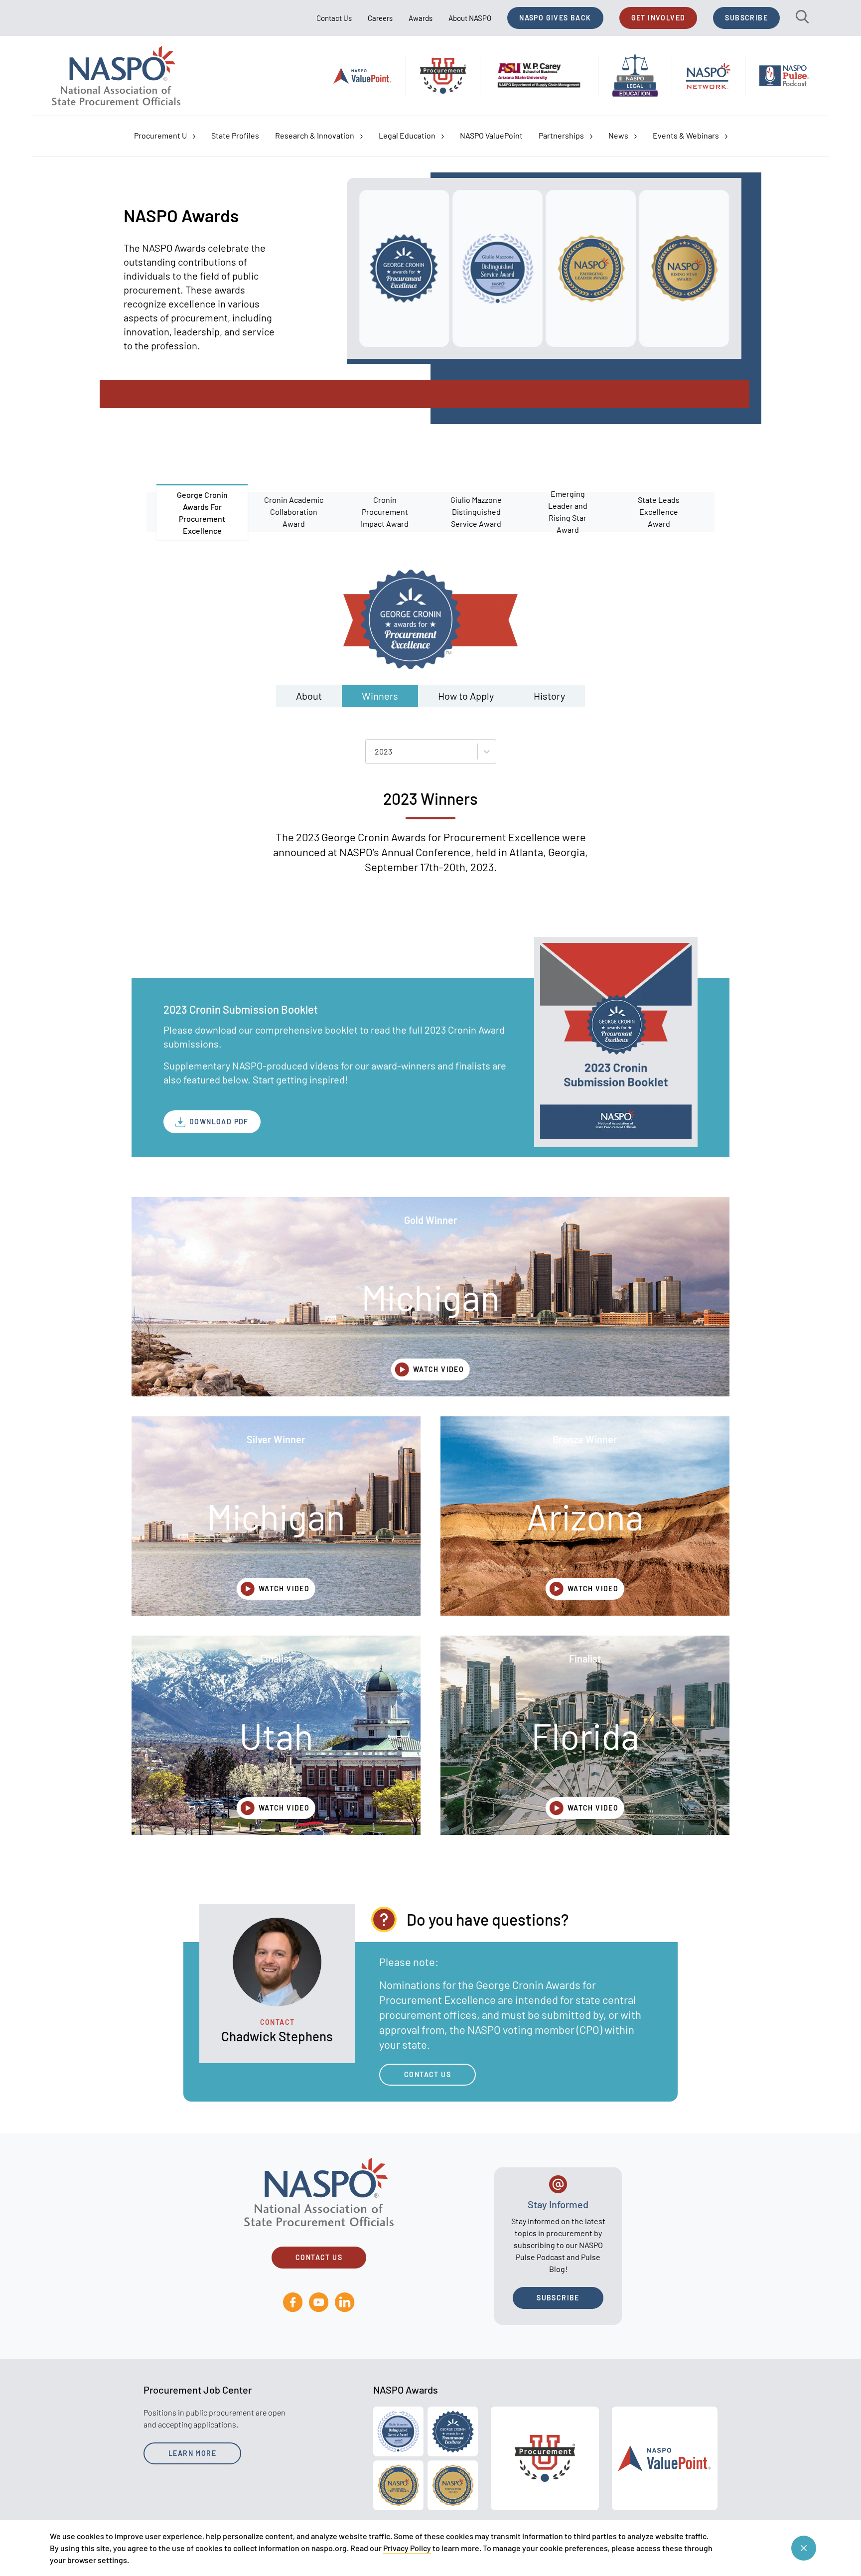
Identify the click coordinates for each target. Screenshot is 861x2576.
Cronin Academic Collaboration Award (294, 512)
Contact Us (334, 18)
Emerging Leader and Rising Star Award (568, 512)
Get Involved (658, 18)
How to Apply (466, 696)
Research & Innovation (315, 135)
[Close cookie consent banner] (804, 2548)
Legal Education (407, 135)
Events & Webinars (686, 135)
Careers (380, 18)
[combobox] (375, 752)
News (618, 135)
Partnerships (561, 135)
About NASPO (470, 18)
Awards (421, 18)
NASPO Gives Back (555, 18)
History (549, 696)
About (309, 696)
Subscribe (746, 18)
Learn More (192, 2453)
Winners (380, 696)
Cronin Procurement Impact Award (385, 512)
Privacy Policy (407, 2548)
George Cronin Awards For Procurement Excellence (202, 513)
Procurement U (160, 135)
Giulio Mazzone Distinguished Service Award (476, 512)
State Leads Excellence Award (659, 512)
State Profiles (235, 135)
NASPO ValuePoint (491, 135)
